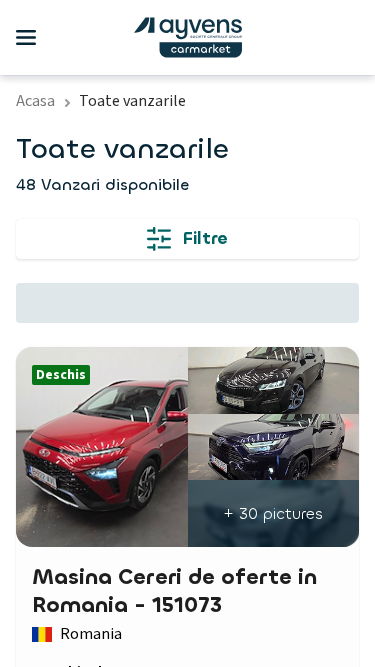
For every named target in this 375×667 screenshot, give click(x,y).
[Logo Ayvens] (188, 37)
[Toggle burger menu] (26, 38)
